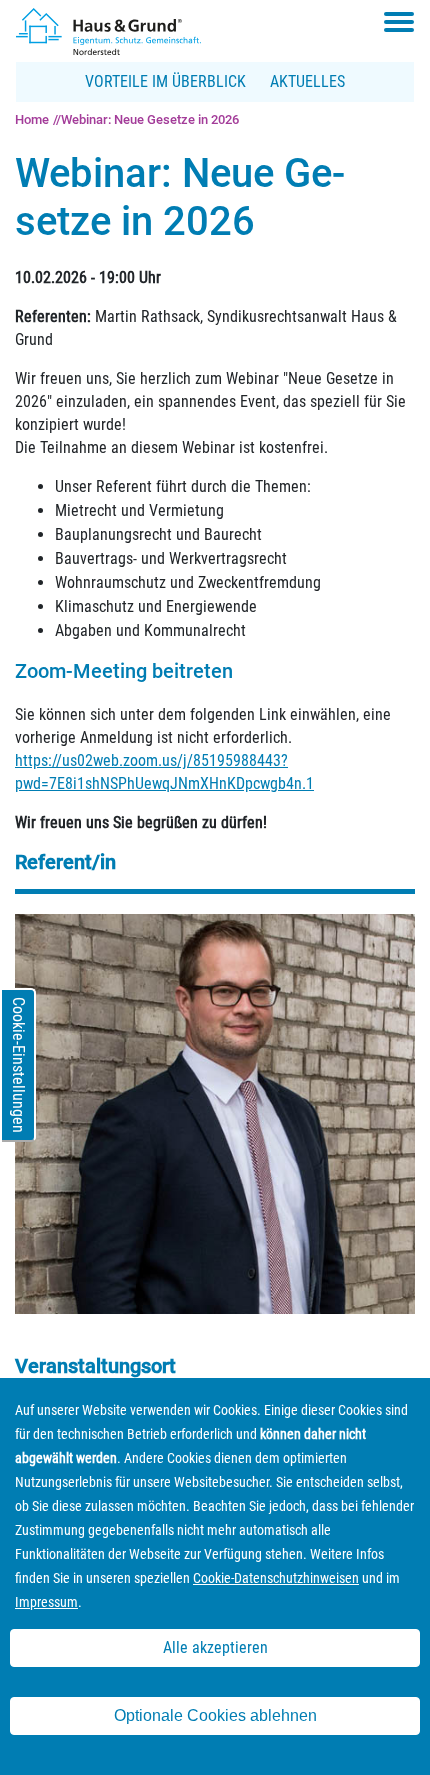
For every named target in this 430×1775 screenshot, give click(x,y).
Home (32, 119)
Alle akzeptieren (215, 1647)
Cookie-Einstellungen (18, 1065)
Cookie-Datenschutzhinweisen (276, 1578)
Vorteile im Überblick (165, 81)
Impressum (46, 1602)
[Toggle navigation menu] (399, 22)
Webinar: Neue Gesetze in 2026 (150, 119)
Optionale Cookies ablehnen (215, 1715)
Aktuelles (307, 81)
